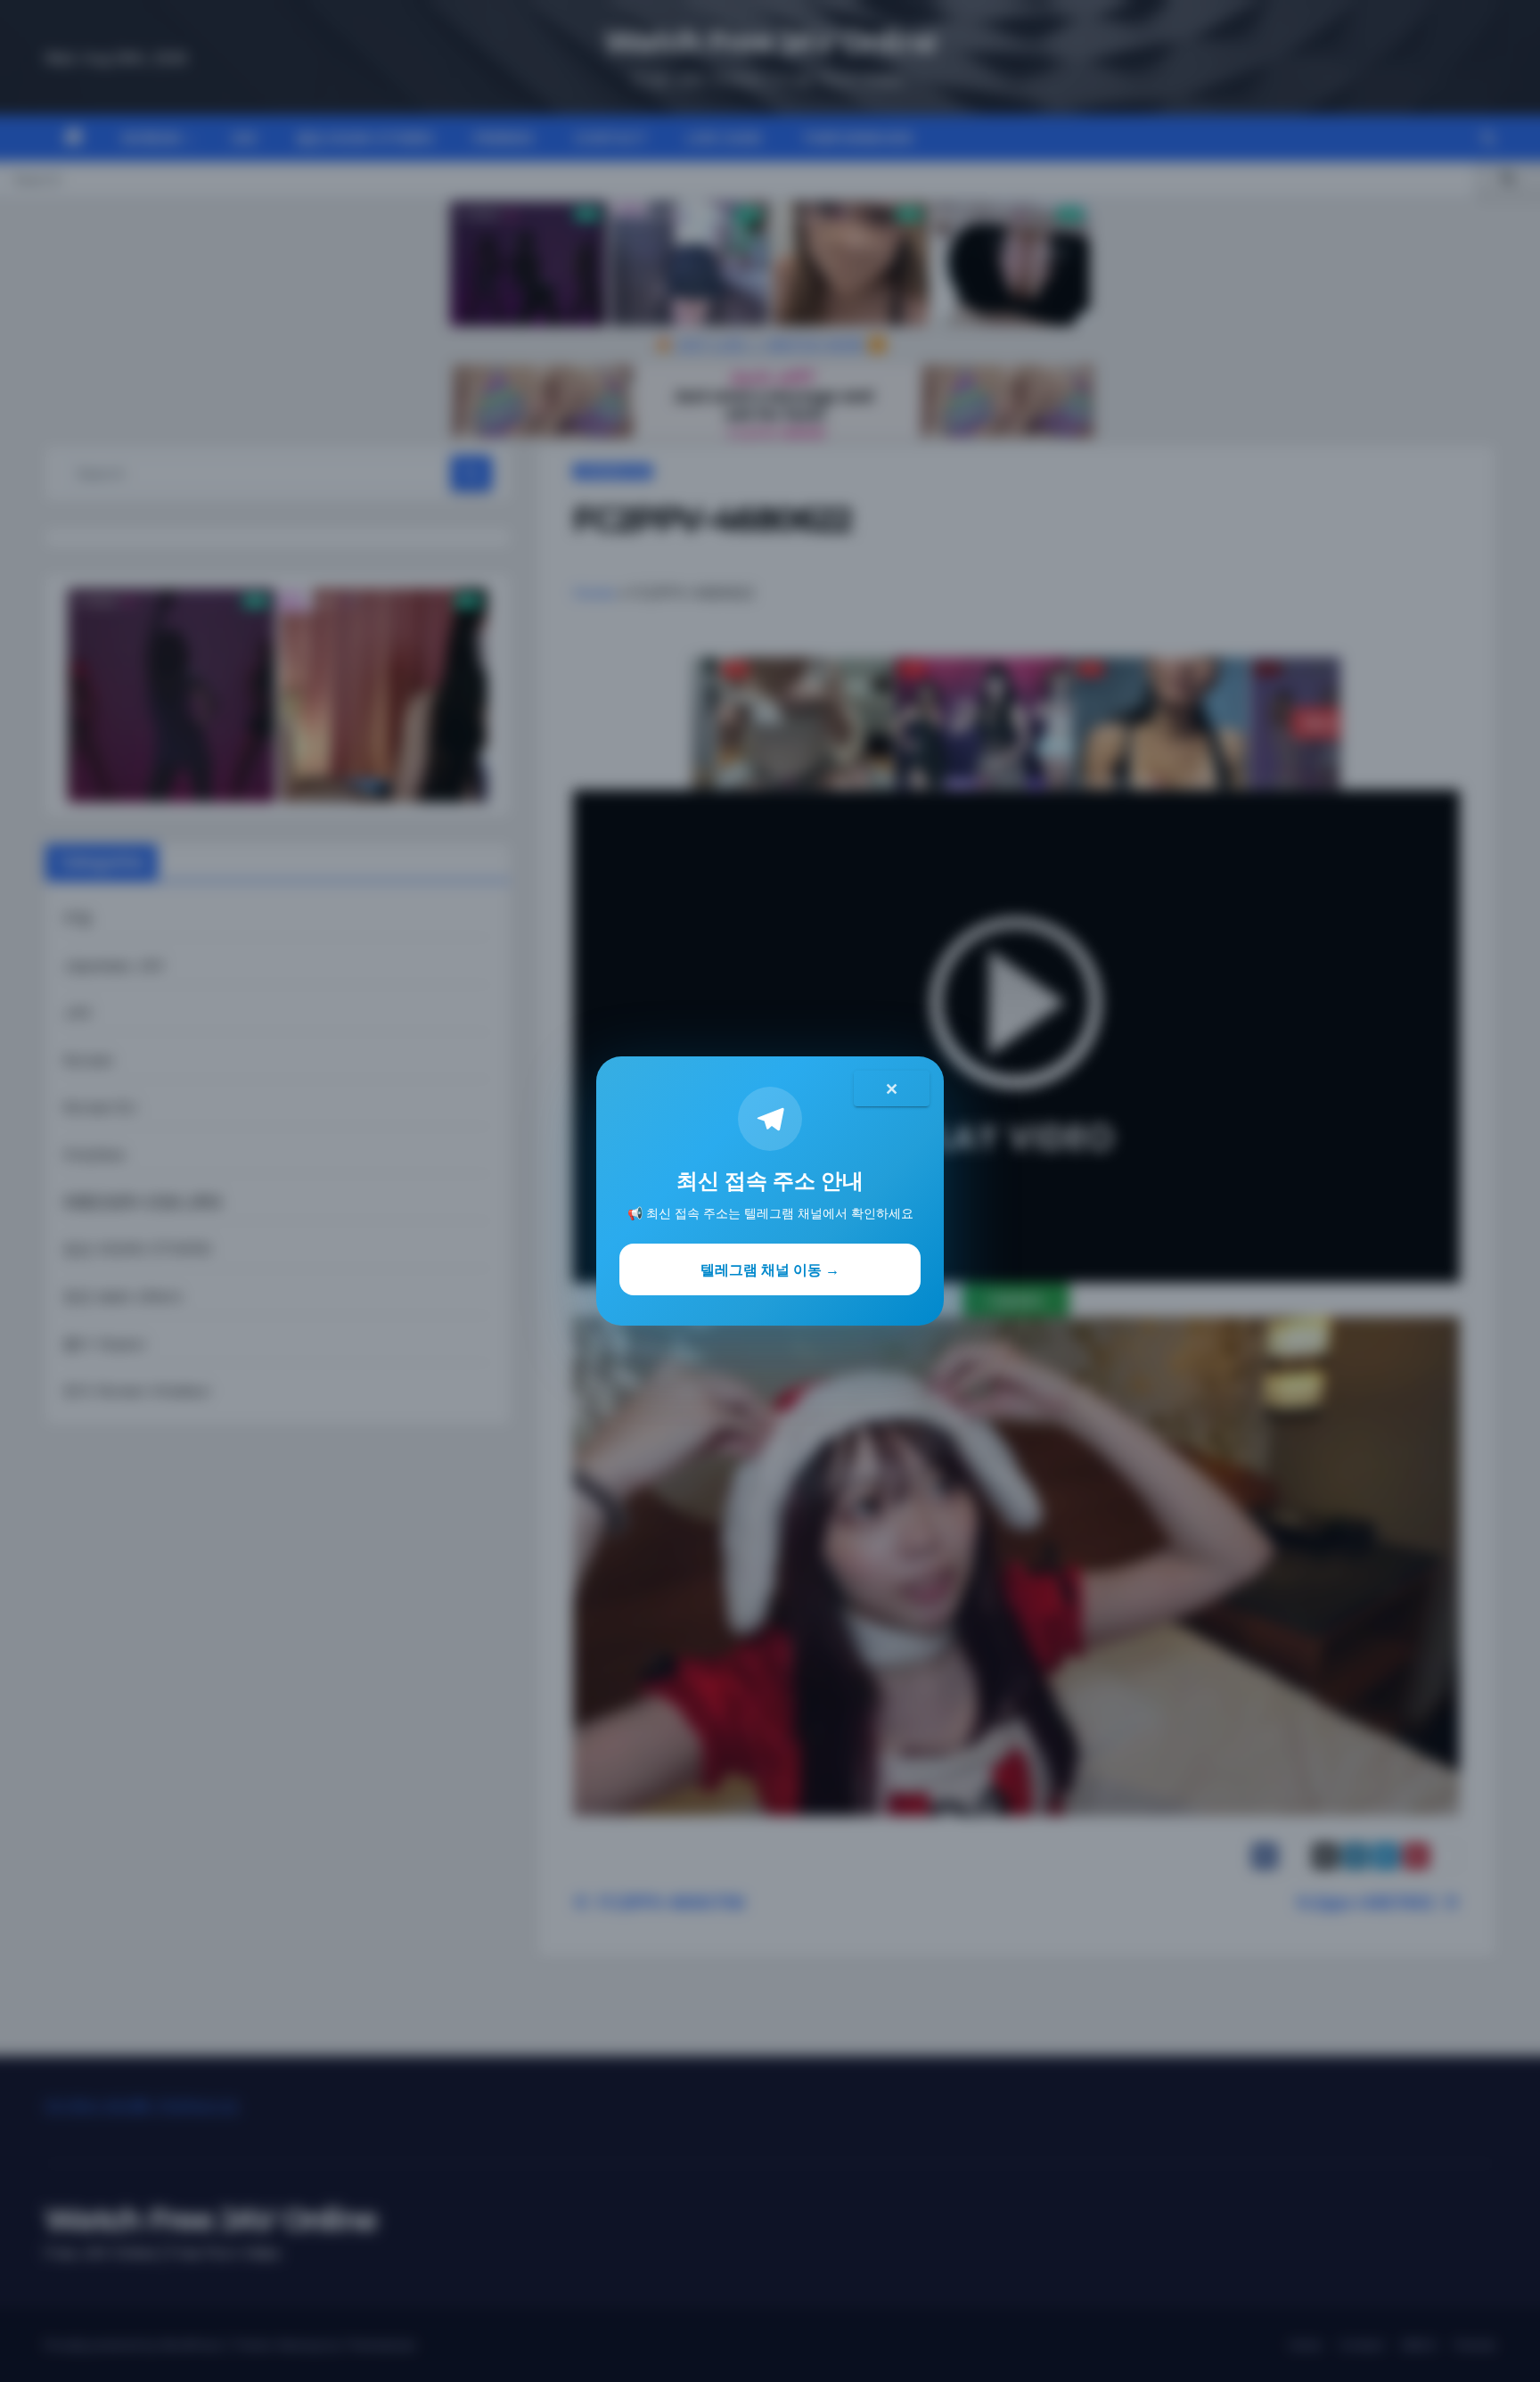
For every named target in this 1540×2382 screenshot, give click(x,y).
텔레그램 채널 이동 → (770, 1269)
